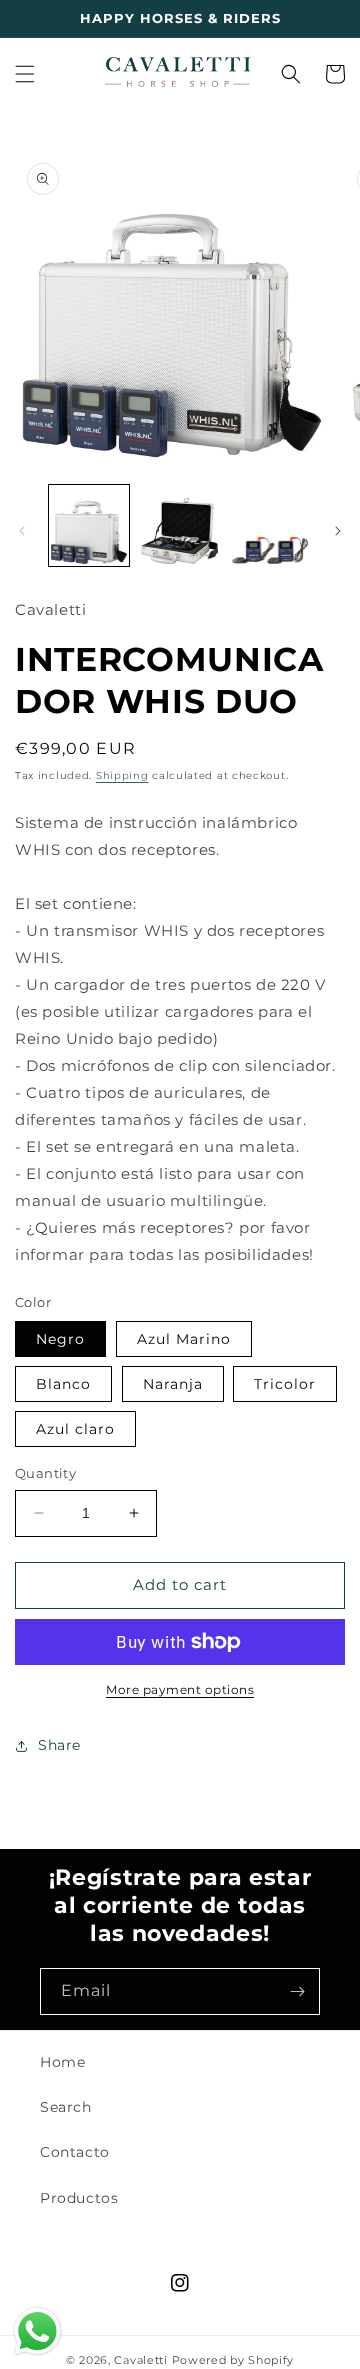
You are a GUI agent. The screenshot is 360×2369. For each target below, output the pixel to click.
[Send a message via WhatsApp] (37, 2331)
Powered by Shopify (233, 2360)
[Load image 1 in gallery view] (89, 525)
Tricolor (285, 1384)
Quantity (45, 1473)
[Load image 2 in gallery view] (179, 525)
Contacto (75, 2152)
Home (62, 2062)
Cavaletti (140, 2360)
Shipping (122, 775)
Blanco (63, 1384)
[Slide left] (22, 531)
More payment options (180, 1689)
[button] (25, 74)
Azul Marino (184, 1339)
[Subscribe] (297, 1991)
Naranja (173, 1384)
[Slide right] (338, 531)
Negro (60, 1339)
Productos (79, 2198)
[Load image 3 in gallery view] (270, 525)
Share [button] (59, 1745)
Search (66, 2107)
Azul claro (75, 1429)
